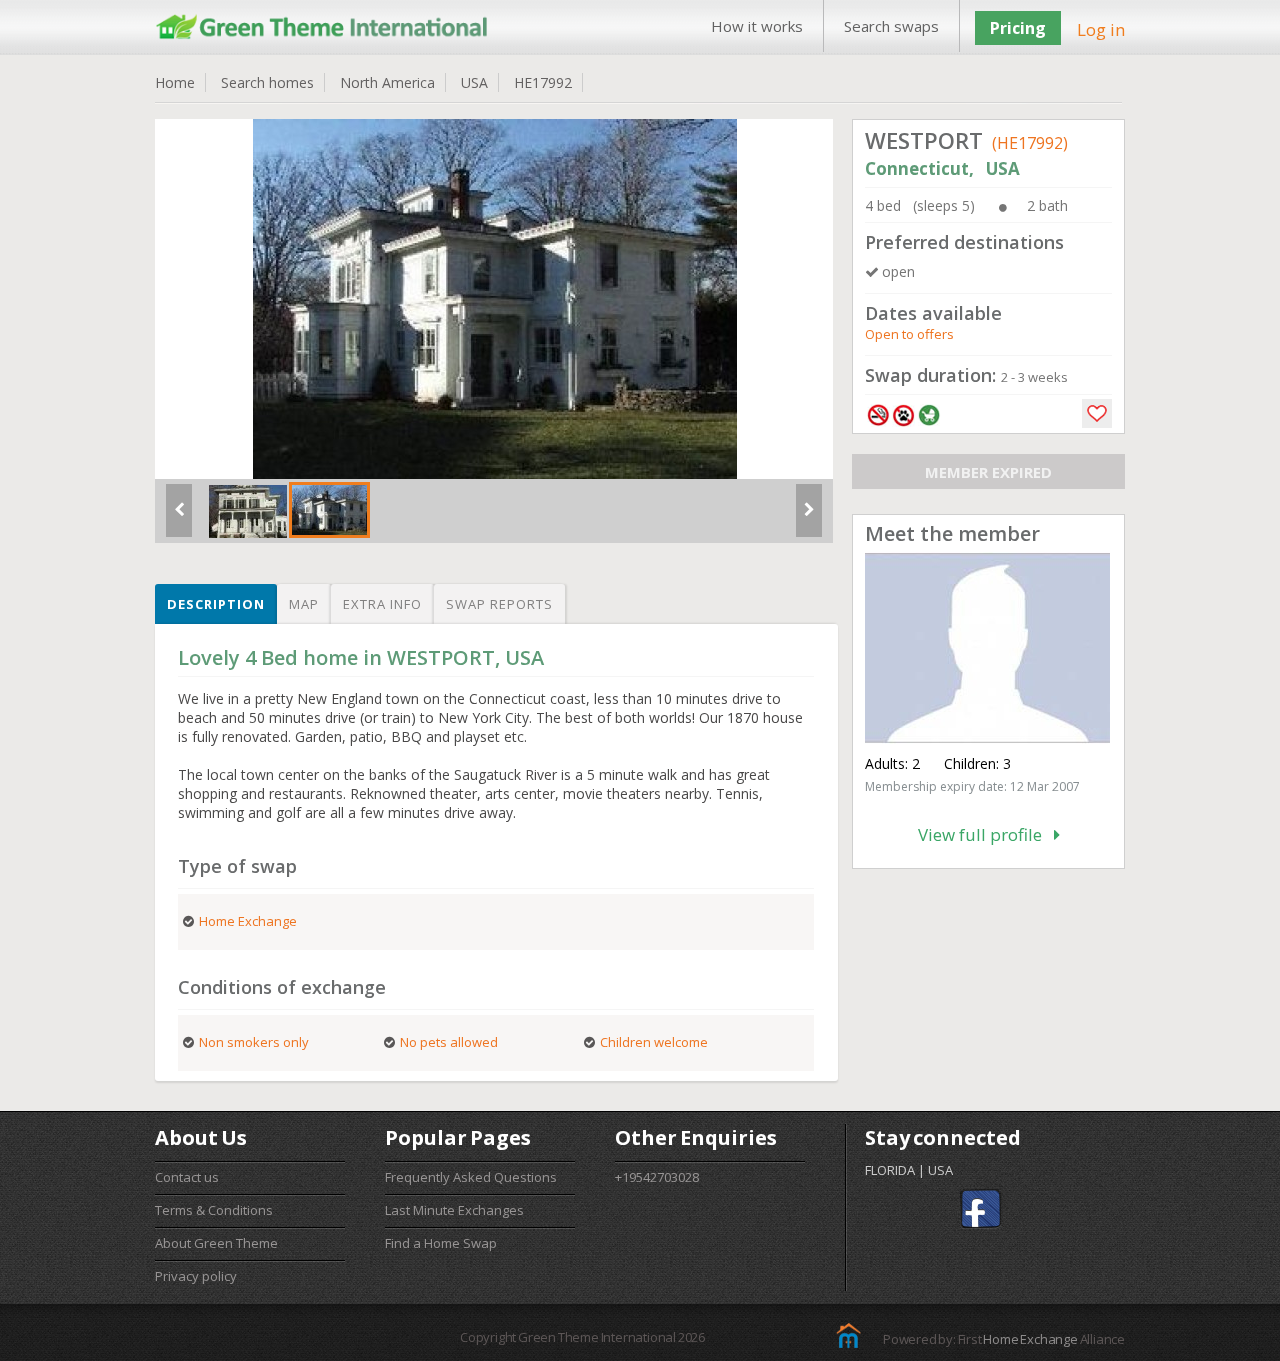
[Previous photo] (179, 518)
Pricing (1018, 28)
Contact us (187, 1177)
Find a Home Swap (441, 1243)
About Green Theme (216, 1243)
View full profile (986, 834)
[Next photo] (809, 518)
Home (175, 82)
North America (387, 82)
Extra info (382, 604)
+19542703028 (657, 1177)
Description (216, 604)
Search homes (267, 82)
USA (474, 82)
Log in (1101, 29)
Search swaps (891, 26)
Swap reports (499, 604)
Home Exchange (1030, 1339)
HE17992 (543, 82)
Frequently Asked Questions (471, 1177)
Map (304, 604)
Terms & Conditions (214, 1210)
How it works (757, 26)
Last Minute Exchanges (454, 1210)
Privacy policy (196, 1276)
